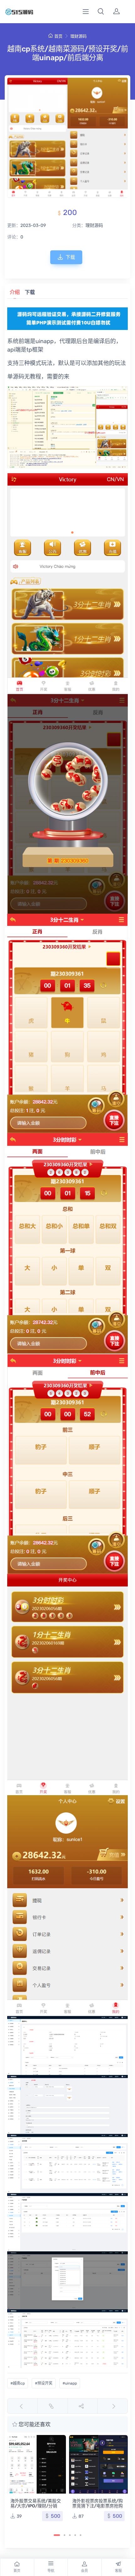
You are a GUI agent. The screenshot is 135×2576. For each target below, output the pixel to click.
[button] (101, 12)
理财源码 (78, 36)
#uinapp (70, 2383)
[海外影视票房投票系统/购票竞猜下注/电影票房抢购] (98, 2464)
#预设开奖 (44, 2383)
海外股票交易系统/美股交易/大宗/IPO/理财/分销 (36, 2503)
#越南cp (18, 2383)
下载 (70, 257)
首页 (58, 36)
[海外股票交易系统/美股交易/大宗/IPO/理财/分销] (37, 2464)
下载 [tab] (30, 292)
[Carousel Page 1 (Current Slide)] (57, 2535)
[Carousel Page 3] (70, 2535)
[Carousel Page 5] (81, 2535)
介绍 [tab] (15, 292)
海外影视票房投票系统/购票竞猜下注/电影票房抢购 (97, 2503)
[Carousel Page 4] (75, 2535)
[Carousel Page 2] (65, 2535)
